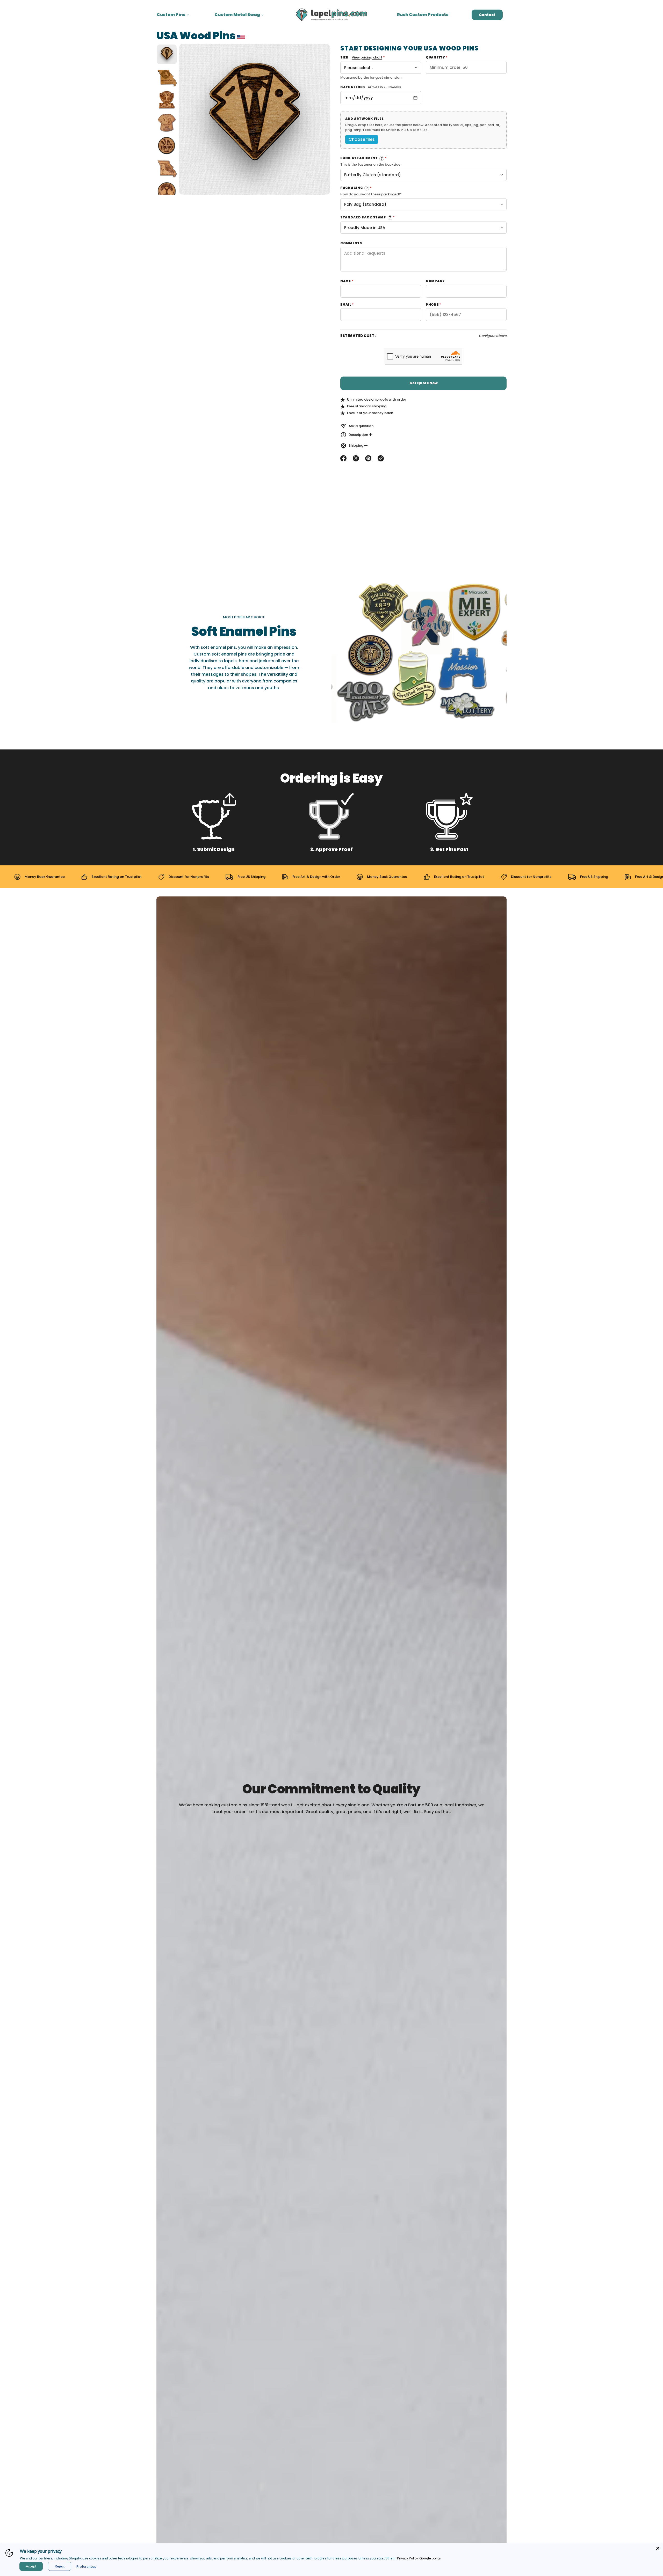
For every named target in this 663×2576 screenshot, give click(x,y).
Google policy (430, 2558)
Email (346, 304)
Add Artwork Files (364, 119)
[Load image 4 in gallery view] (167, 123)
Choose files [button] (362, 140)
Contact (487, 15)
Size (361, 57)
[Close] (658, 2548)
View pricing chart (367, 57)
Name (346, 281)
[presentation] (255, 119)
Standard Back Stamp (366, 218)
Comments (351, 243)
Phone (432, 304)
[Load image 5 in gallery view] (167, 145)
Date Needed (371, 87)
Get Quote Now (424, 383)
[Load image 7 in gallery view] (167, 191)
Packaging (354, 188)
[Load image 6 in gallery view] (167, 168)
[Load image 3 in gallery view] (167, 100)
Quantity (435, 57)
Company (435, 281)
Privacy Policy (408, 2558)
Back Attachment (362, 158)
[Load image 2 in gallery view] (167, 77)
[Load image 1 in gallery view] (167, 54)
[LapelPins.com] (331, 15)
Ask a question (361, 426)
